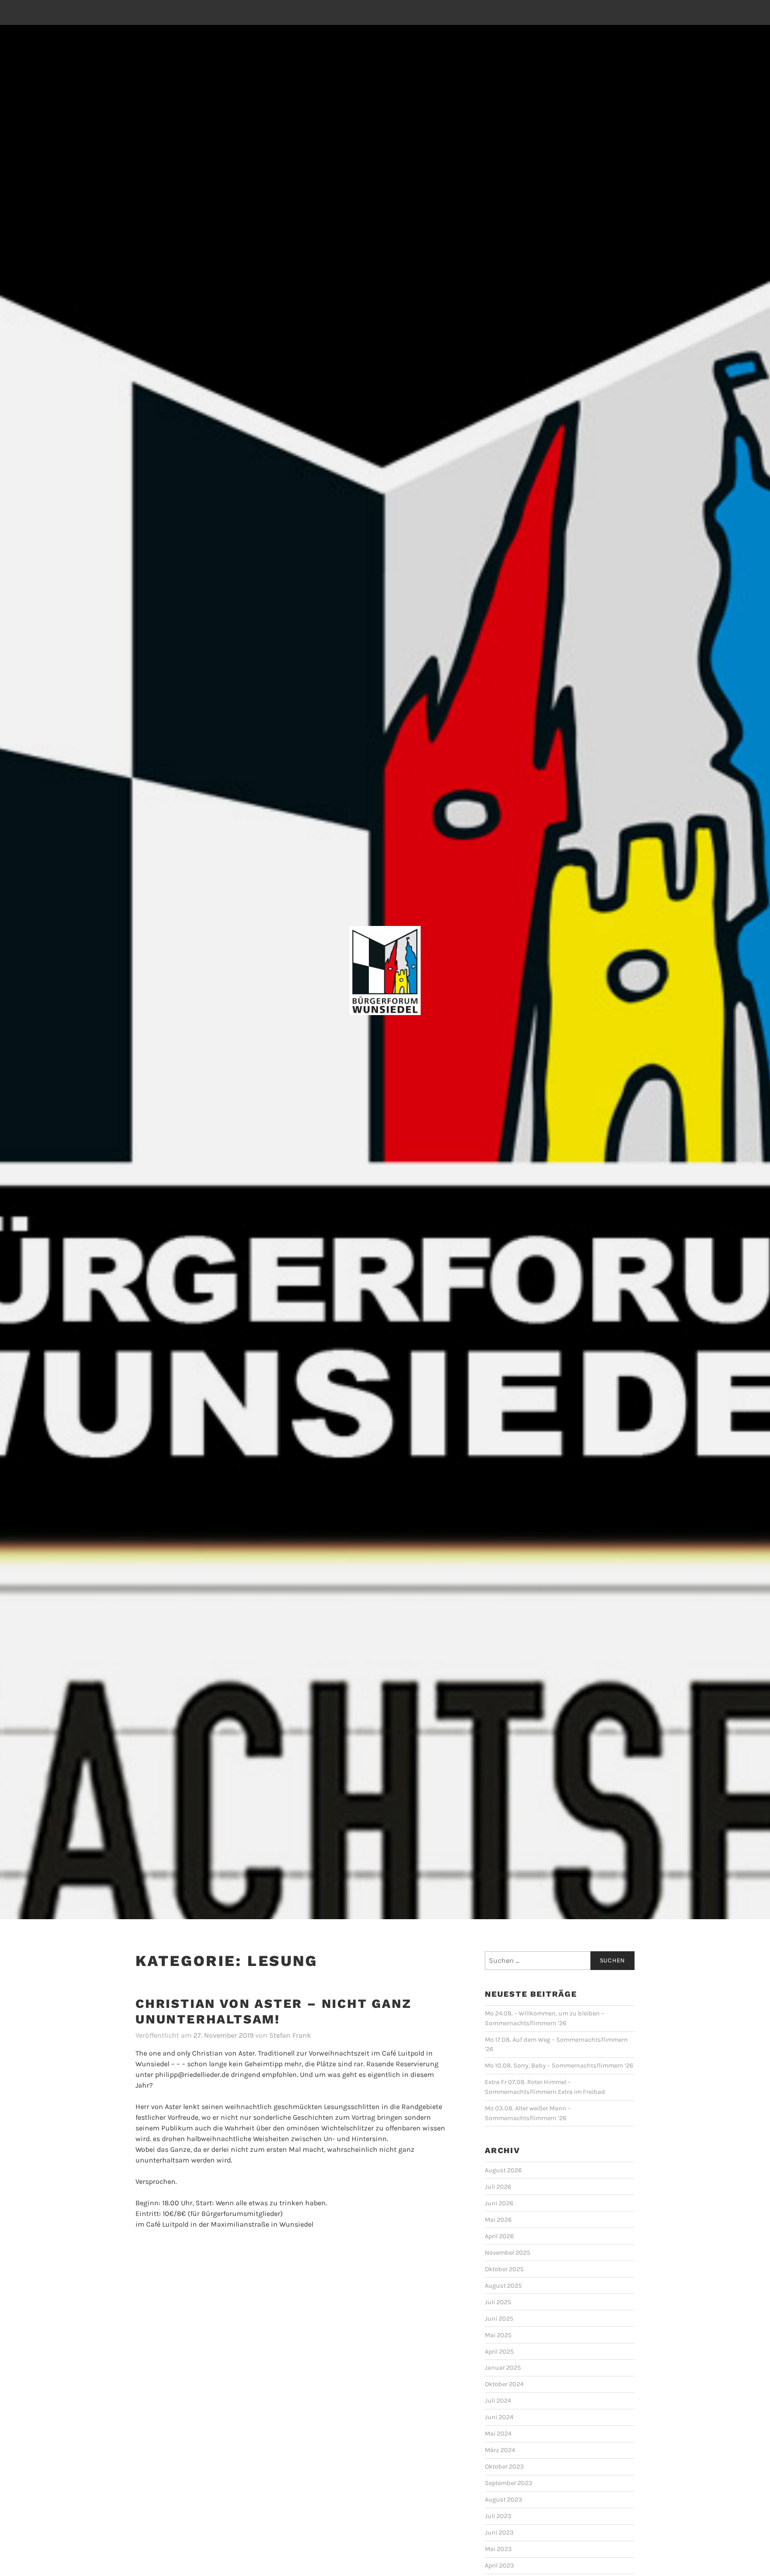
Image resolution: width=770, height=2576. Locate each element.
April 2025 (499, 2352)
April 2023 (500, 2566)
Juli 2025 (498, 2302)
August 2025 (503, 2286)
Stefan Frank (290, 2035)
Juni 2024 (499, 2417)
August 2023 (504, 2500)
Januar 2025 (503, 2368)
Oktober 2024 (504, 2384)
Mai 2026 (498, 2220)
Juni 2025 (499, 2319)
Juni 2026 (499, 2203)
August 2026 (503, 2170)
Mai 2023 (498, 2549)
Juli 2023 (498, 2516)
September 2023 (509, 2483)
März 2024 (500, 2450)
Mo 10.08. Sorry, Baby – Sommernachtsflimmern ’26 (559, 2066)
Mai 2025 (498, 2335)
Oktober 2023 (504, 2467)
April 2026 (499, 2236)
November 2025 (508, 2253)
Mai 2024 (498, 2434)
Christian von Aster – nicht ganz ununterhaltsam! (274, 2011)
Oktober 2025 (504, 2269)
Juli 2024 (498, 2401)
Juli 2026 (498, 2187)
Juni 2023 (499, 2533)
